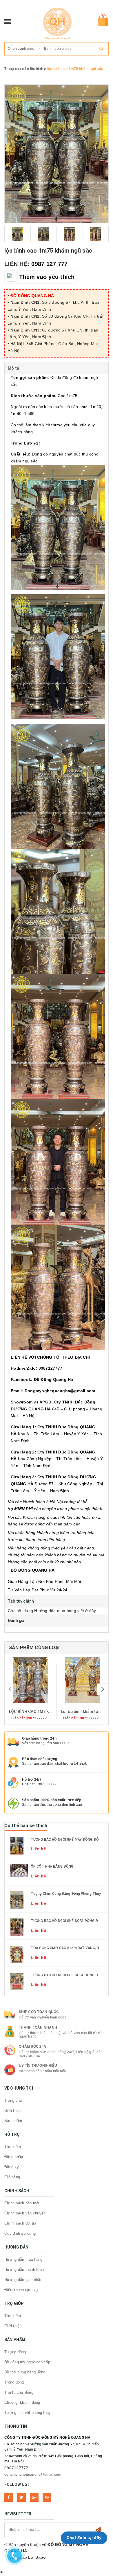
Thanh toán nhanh (38, 2027)
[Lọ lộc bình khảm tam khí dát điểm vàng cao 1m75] (82, 1680)
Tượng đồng (15, 2352)
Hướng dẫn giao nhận (23, 2280)
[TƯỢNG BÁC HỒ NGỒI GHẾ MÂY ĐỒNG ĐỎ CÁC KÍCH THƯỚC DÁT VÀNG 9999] (17, 1845)
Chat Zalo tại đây (84, 2538)
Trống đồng (14, 2382)
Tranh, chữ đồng (19, 2392)
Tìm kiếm (13, 2147)
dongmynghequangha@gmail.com (33, 2475)
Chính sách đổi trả (20, 2223)
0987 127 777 (49, 264)
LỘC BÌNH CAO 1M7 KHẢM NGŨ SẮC (43, 1712)
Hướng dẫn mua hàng (23, 2259)
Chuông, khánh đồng (22, 2402)
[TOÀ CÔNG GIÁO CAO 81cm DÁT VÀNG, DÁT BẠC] (17, 1954)
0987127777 (46, 1784)
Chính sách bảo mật (22, 2203)
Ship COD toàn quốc (39, 2012)
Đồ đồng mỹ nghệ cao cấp (27, 2362)
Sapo (41, 2557)
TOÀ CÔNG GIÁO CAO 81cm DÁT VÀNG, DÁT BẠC (71, 1948)
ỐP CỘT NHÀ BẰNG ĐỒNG (52, 1866)
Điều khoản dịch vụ (21, 2290)
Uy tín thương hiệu (38, 2066)
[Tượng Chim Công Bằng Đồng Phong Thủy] (17, 1900)
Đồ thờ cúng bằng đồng (25, 2372)
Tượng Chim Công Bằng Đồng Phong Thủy (66, 1894)
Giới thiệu (13, 2111)
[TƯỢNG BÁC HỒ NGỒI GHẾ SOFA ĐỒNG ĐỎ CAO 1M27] (17, 1981)
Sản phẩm (13, 2121)
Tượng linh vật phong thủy (28, 2413)
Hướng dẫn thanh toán (24, 2269)
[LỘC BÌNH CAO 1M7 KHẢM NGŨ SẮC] (31, 1680)
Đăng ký (12, 2167)
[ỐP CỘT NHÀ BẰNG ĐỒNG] (19, 1871)
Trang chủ (13, 2100)
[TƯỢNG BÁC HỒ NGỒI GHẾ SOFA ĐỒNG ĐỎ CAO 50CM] (17, 1927)
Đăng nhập (14, 2157)
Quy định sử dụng (20, 2233)
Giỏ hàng (12, 2177)
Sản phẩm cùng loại (34, 1648)
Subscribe (98, 2530)
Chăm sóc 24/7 (33, 2047)
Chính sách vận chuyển (25, 2213)
